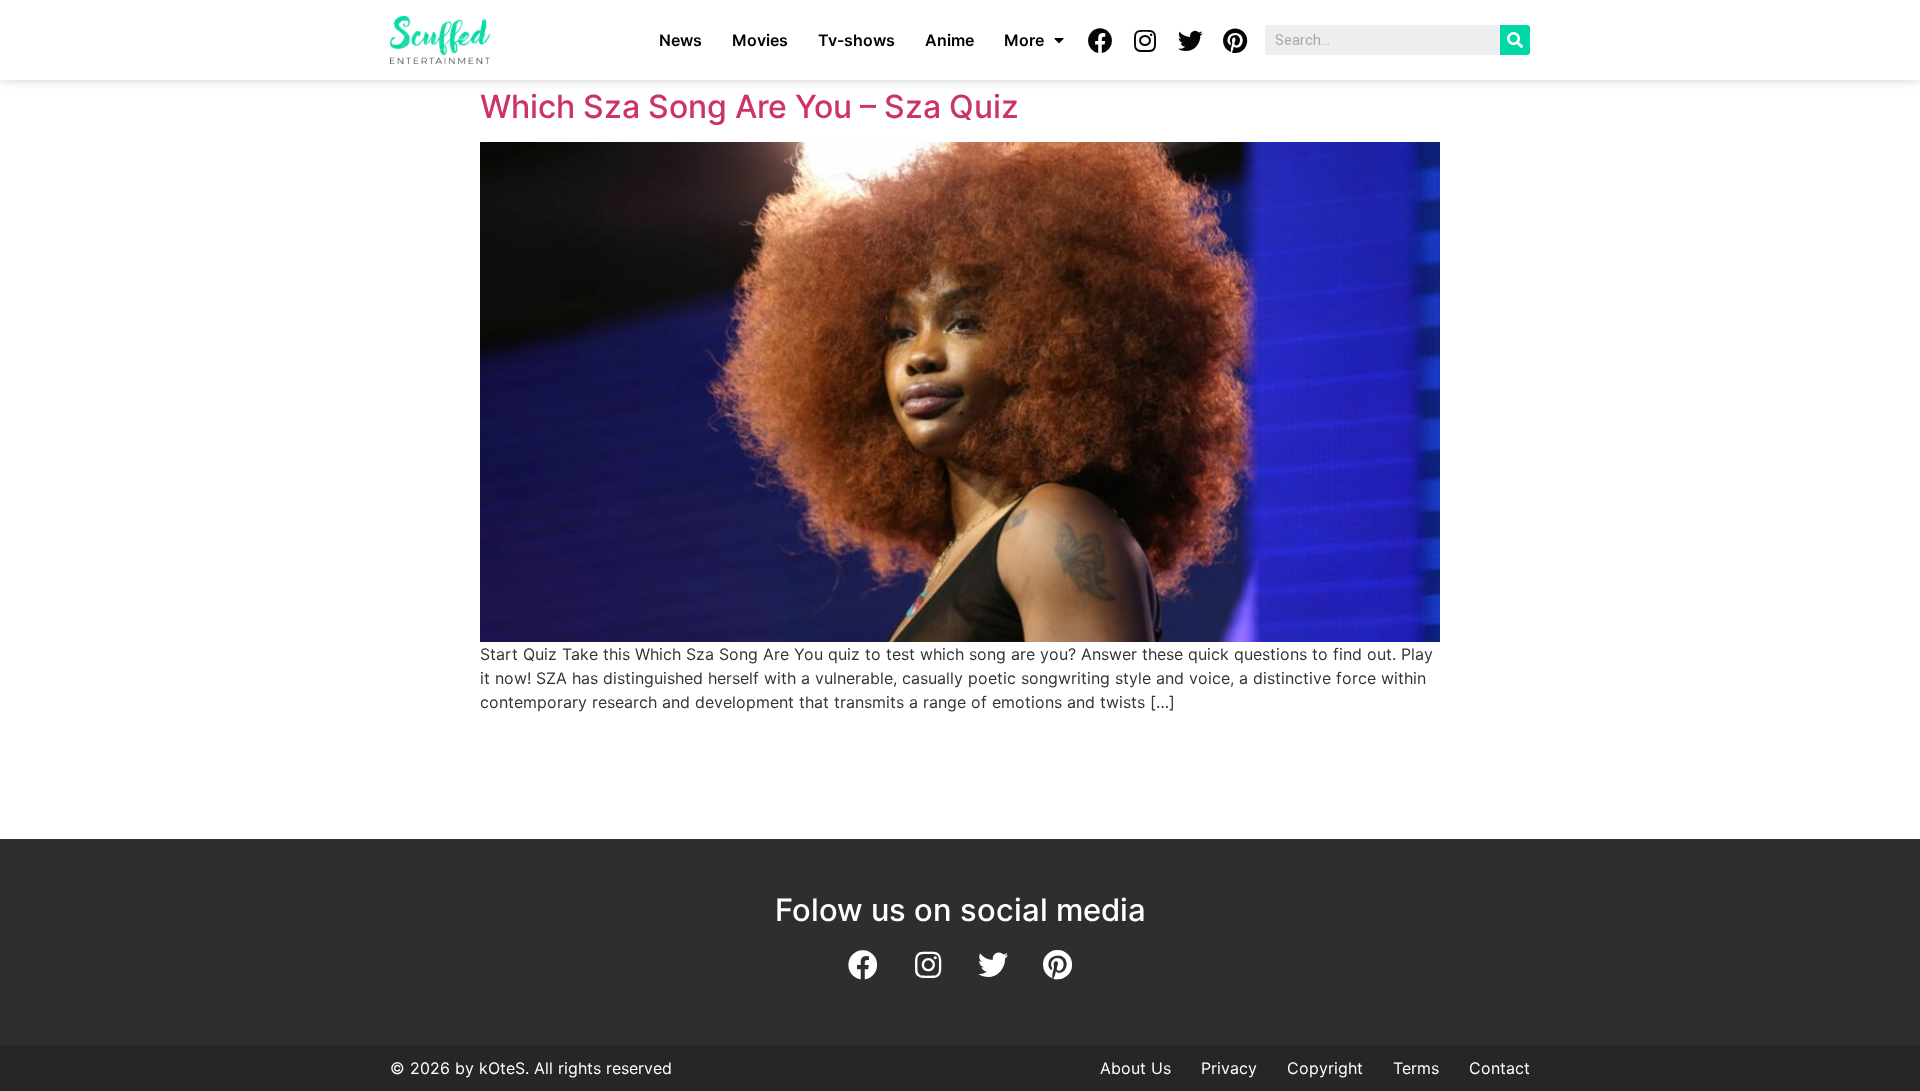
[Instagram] (1145, 40)
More (1024, 40)
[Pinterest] (1235, 40)
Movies (760, 40)
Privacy (1229, 1068)
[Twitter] (1190, 40)
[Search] (1515, 40)
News (680, 40)
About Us (1135, 1068)
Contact (1499, 1068)
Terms (1416, 1068)
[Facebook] (1100, 40)
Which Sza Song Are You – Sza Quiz (749, 106)
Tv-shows (856, 40)
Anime (949, 40)
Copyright (1325, 1068)
